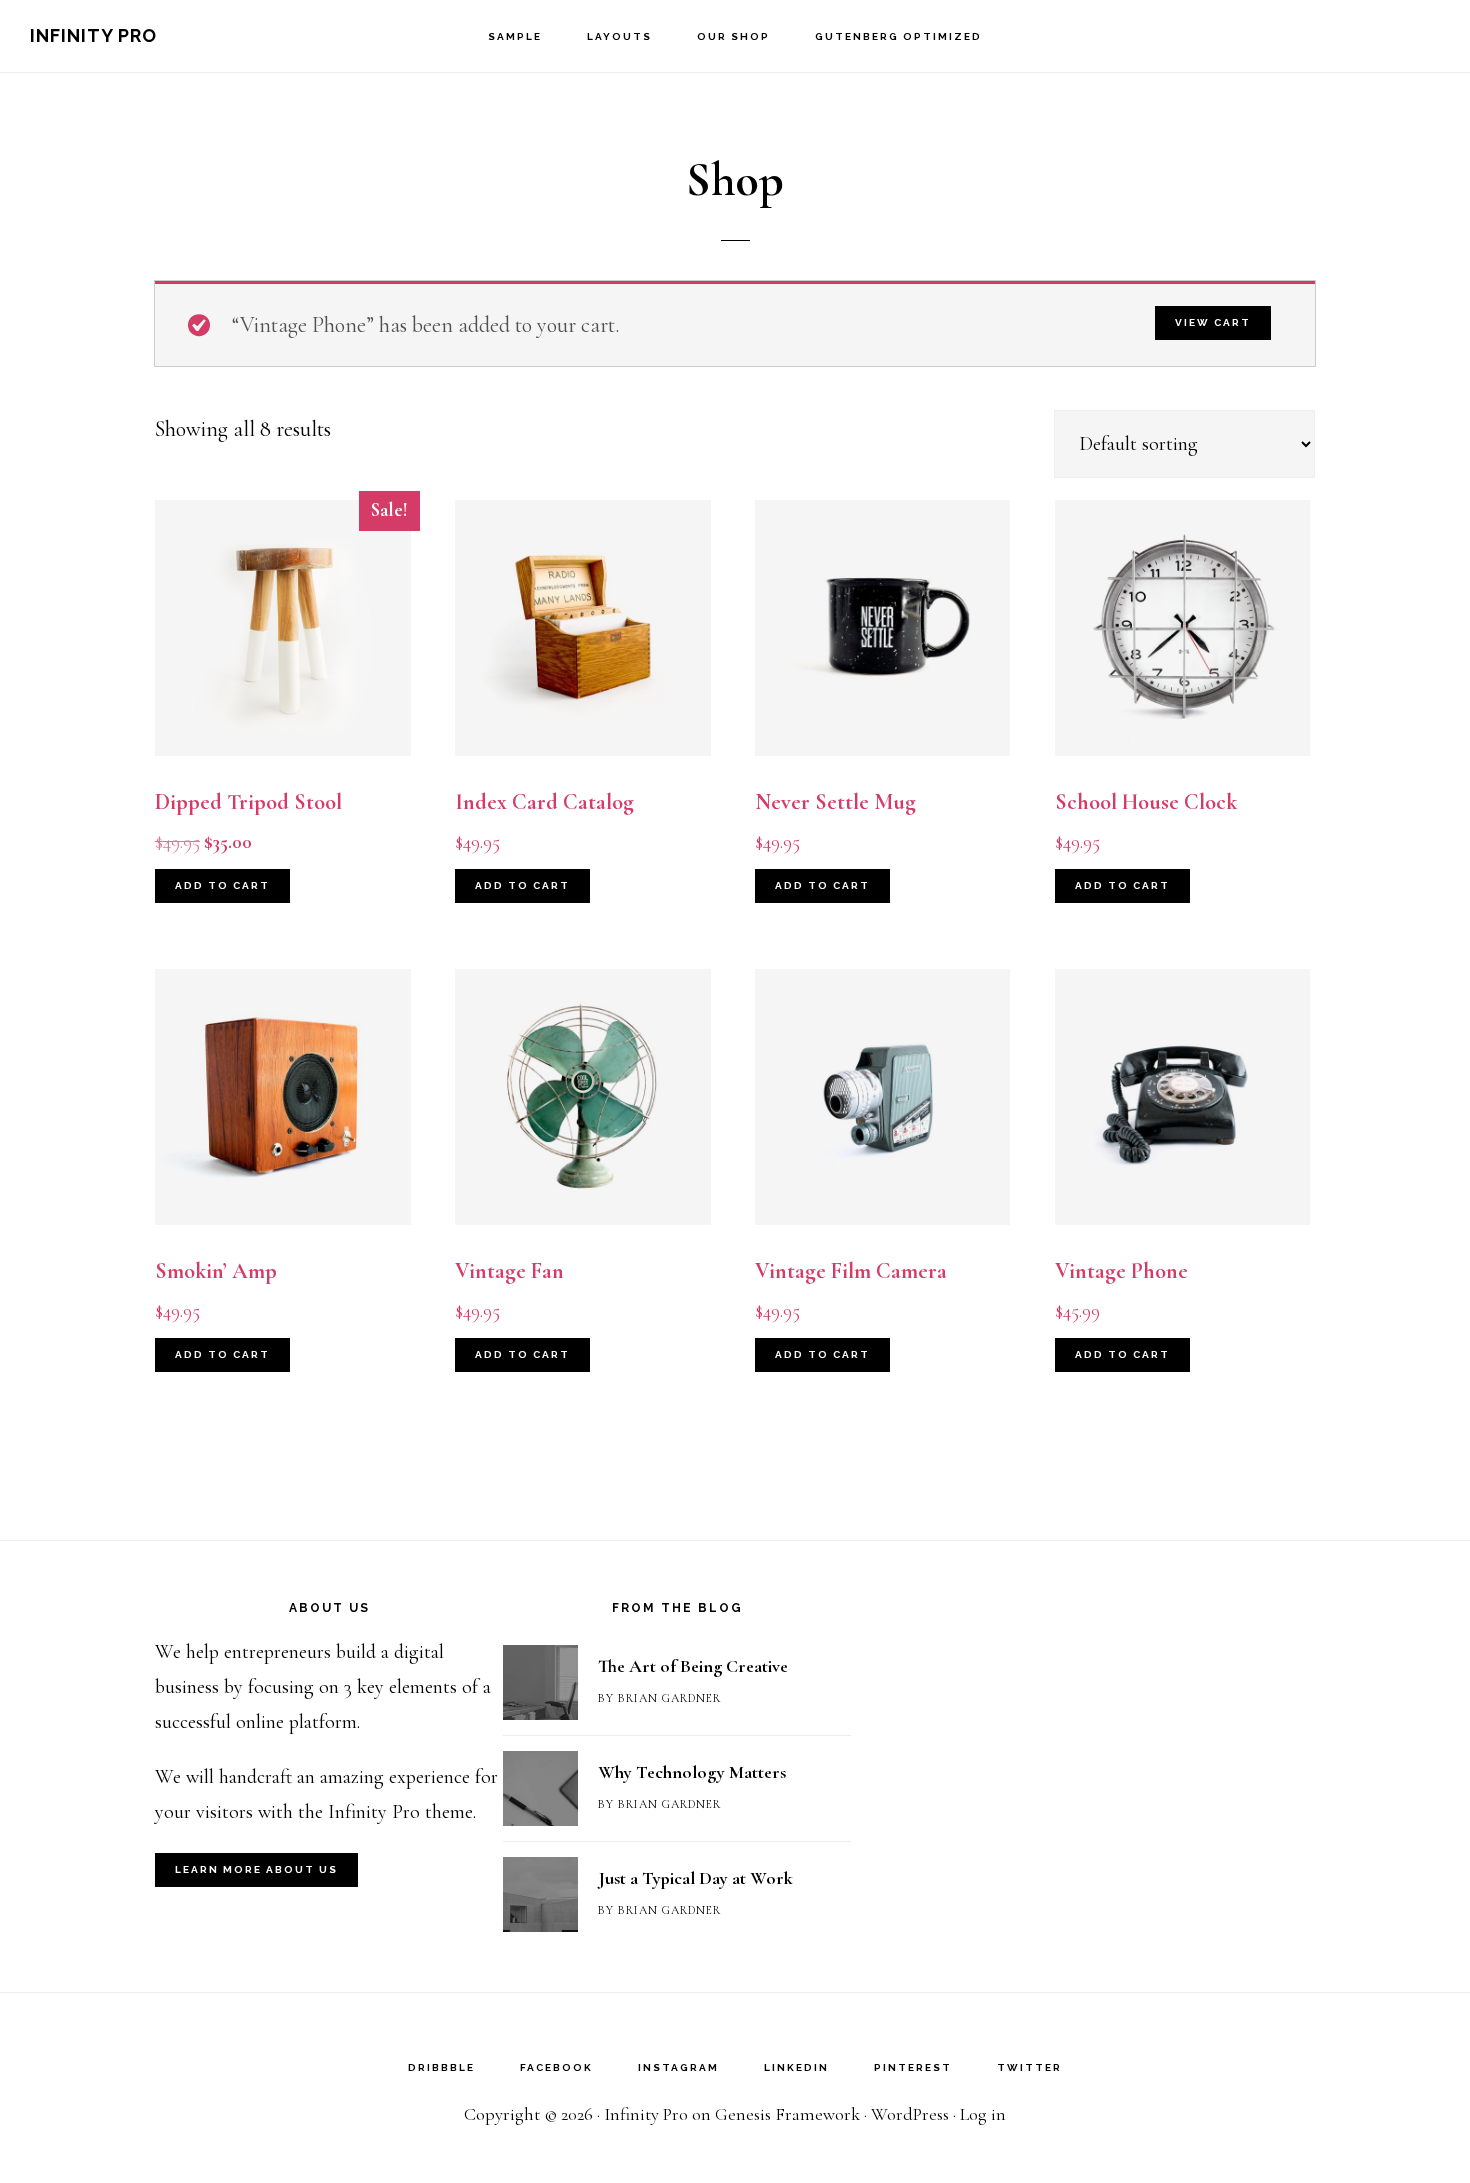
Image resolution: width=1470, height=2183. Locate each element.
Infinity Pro (93, 35)
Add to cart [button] (222, 885)
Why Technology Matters (692, 1772)
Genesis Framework (787, 2114)
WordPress (910, 2114)
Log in (983, 2114)
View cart (1213, 322)
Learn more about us (256, 1869)
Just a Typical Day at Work (695, 1878)
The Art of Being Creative (693, 1666)
